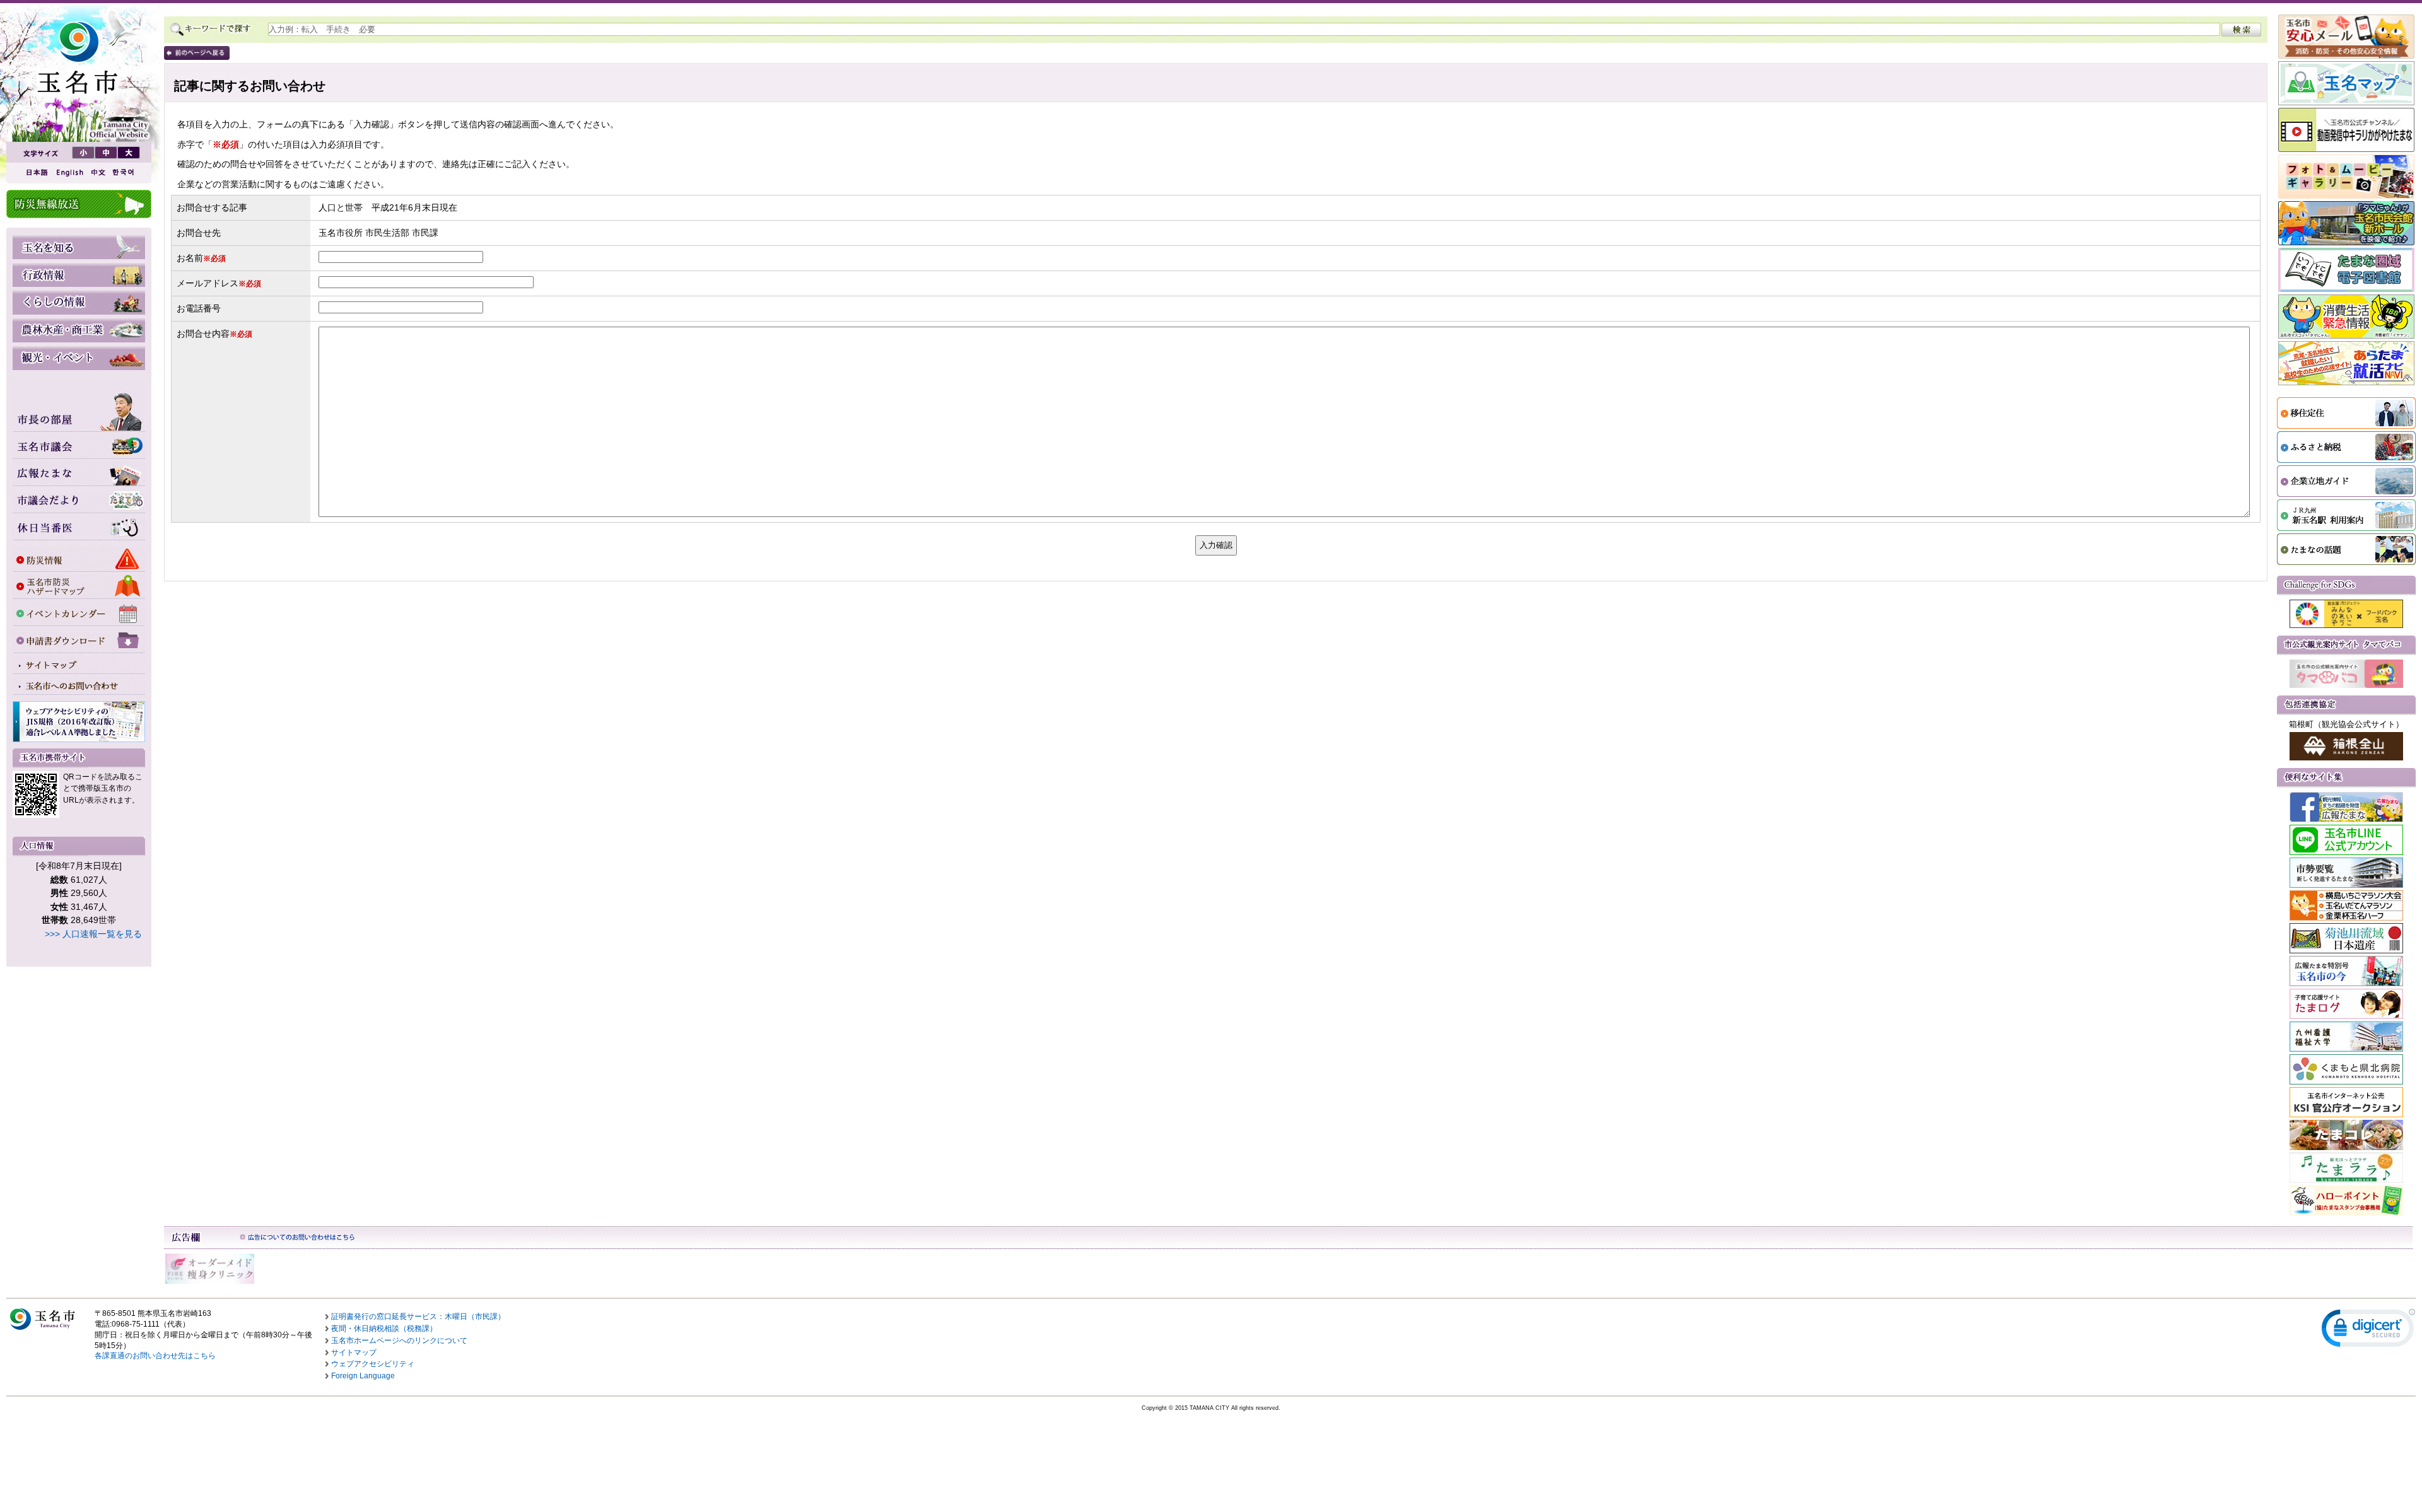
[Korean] (124, 172)
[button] (2368, 1331)
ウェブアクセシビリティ (373, 1364)
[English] (69, 172)
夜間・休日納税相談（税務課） (384, 1329)
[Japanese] (36, 172)
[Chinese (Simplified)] (98, 172)
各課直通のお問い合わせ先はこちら (155, 1356)
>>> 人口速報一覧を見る (93, 934)
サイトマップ (354, 1352)
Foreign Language (363, 1376)
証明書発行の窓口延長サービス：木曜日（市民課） (418, 1317)
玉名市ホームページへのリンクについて (399, 1340)
